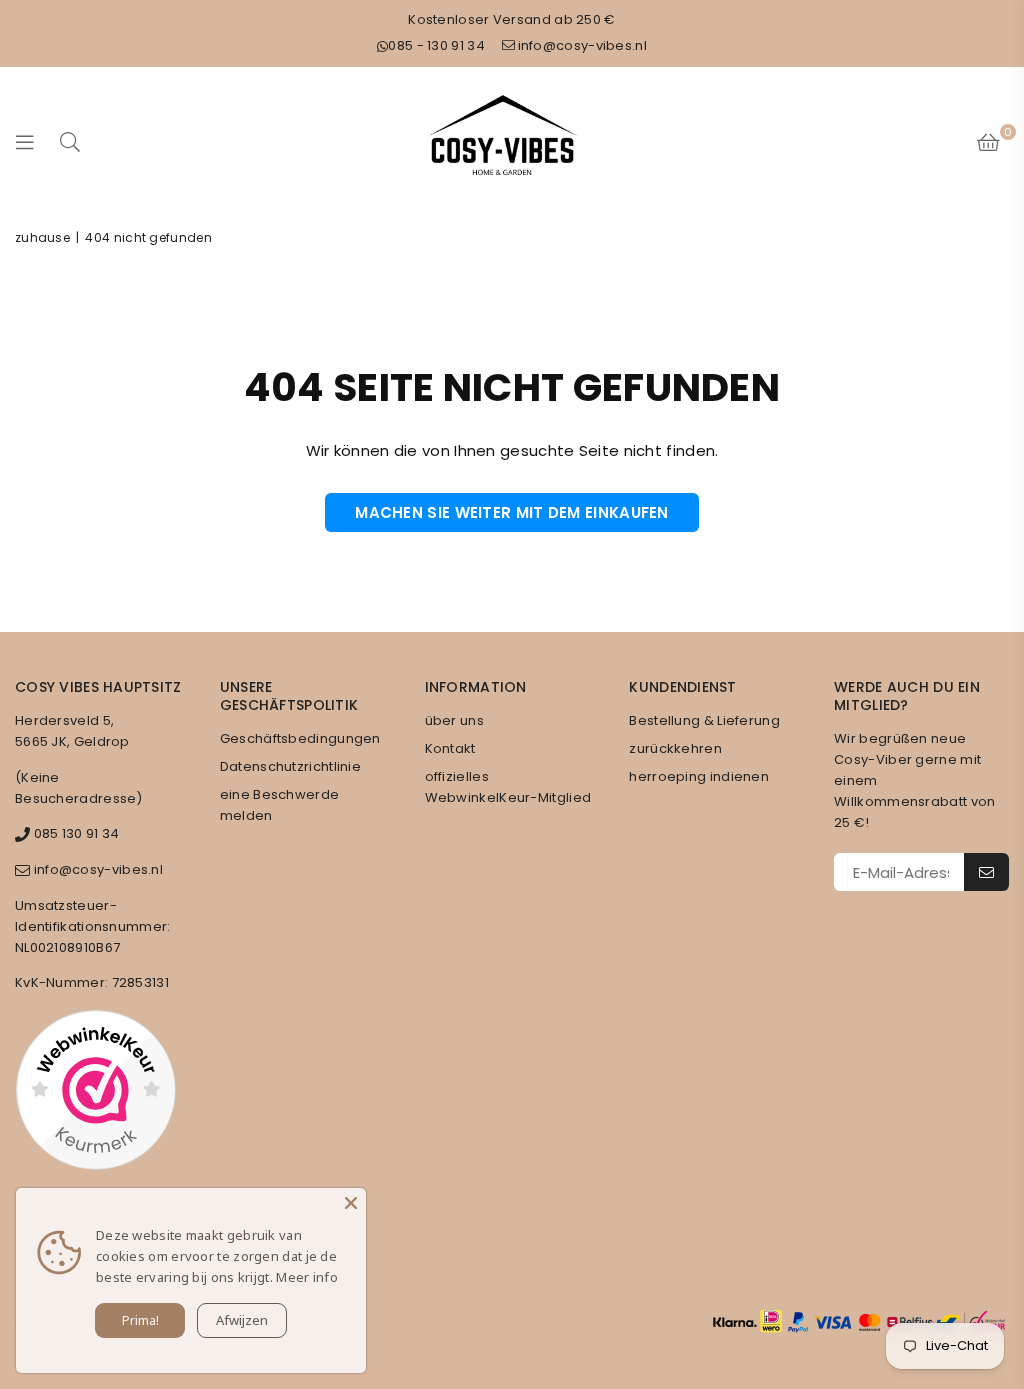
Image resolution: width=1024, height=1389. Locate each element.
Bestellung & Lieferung (704, 720)
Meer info (307, 1277)
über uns (454, 720)
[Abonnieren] (986, 872)
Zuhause (42, 237)
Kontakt (450, 748)
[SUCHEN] (70, 141)
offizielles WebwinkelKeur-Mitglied (508, 787)
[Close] (351, 1203)
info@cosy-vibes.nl (582, 45)
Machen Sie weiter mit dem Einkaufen (512, 512)
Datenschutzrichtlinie (290, 766)
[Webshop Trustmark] (95, 1093)
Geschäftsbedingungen (300, 738)
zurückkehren (675, 748)
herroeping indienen (699, 776)
